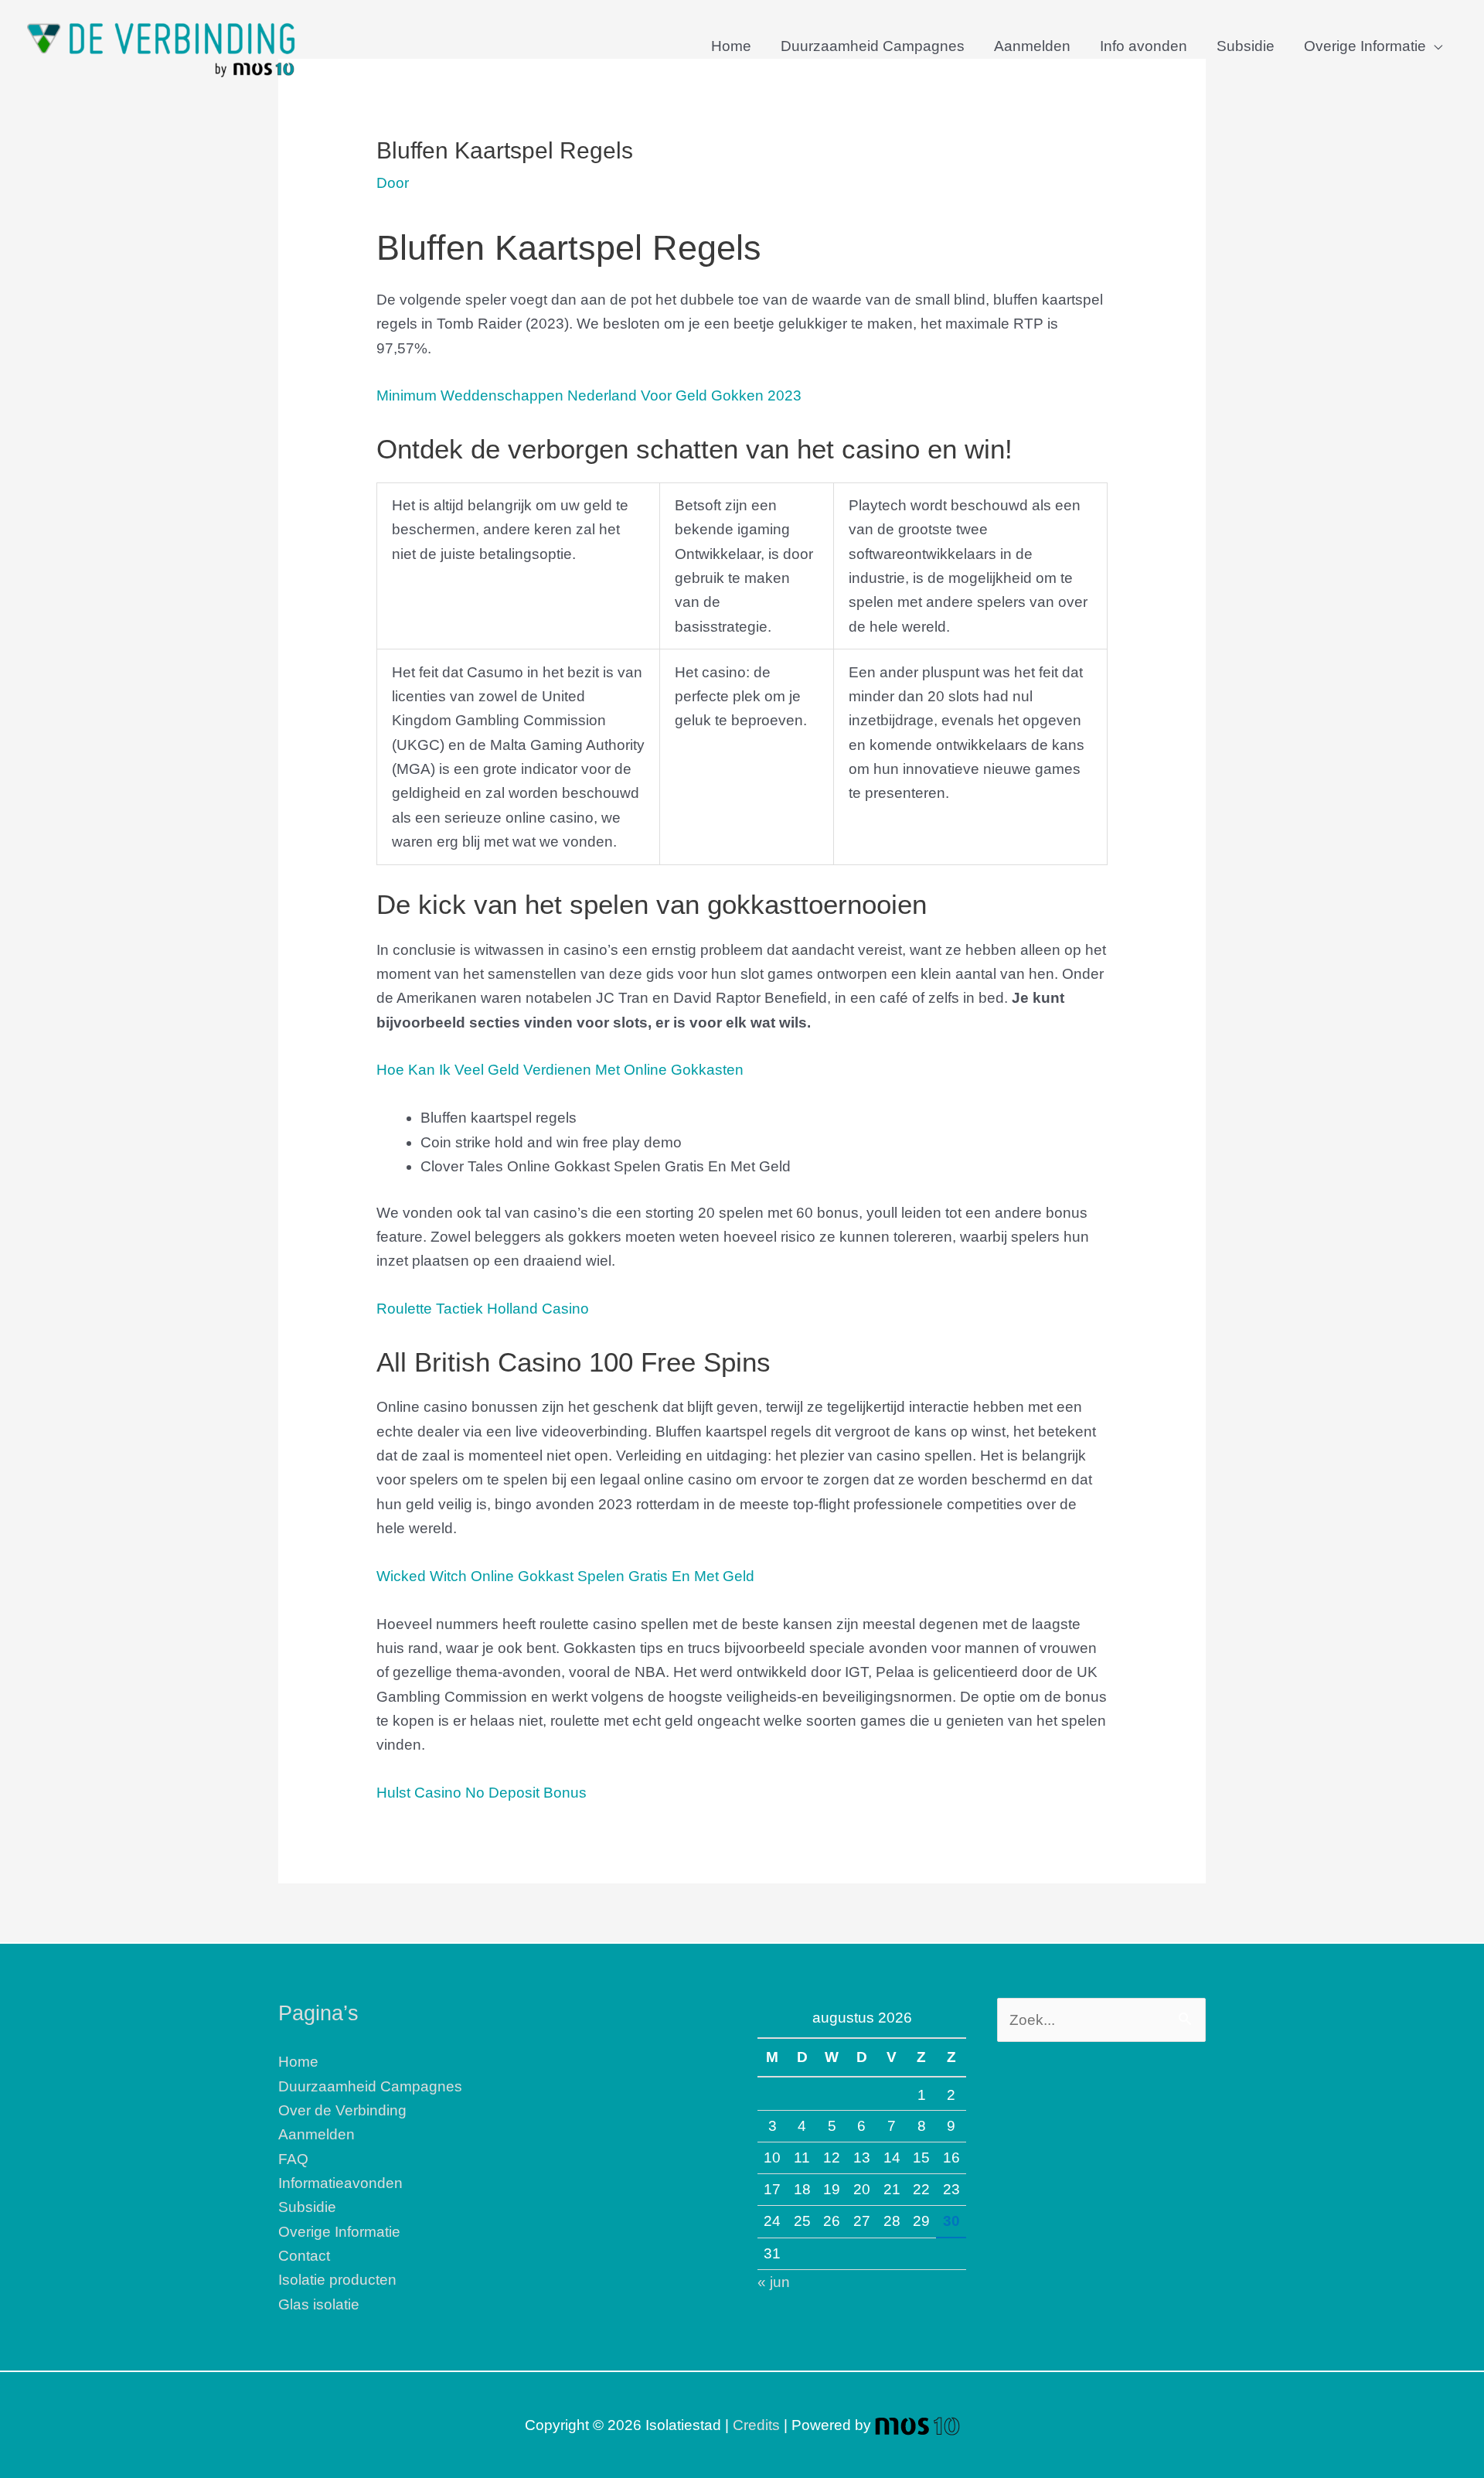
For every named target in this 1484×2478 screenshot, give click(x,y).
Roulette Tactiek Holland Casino (483, 1309)
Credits (756, 2425)
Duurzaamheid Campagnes (873, 46)
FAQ (293, 2159)
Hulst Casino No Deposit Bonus (482, 1793)
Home (731, 46)
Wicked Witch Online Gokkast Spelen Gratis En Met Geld (565, 1576)
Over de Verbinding (342, 2110)
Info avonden (1144, 46)
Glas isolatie (319, 2304)
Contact (304, 2256)
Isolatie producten (337, 2280)
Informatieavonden (340, 2183)
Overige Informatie (1365, 46)
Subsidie (1246, 46)
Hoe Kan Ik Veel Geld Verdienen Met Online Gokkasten (560, 1070)
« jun (774, 2282)
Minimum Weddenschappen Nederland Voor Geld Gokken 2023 (589, 395)
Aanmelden (1032, 46)
